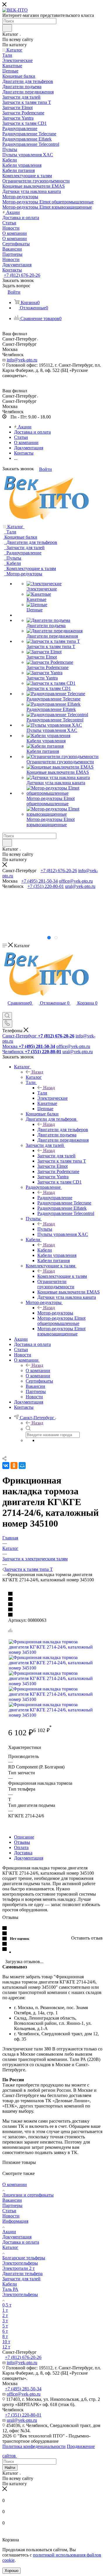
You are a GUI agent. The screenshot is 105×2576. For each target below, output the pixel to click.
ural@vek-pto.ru (80, 886)
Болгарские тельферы (24, 2258)
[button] (49, 938)
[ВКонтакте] (6, 1466)
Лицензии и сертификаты (28, 2195)
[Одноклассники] (14, 1466)
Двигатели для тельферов (63, 1130)
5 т (5, 2326)
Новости (11, 2216)
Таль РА (10, 2289)
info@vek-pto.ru (22, 360)
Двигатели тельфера (22, 2273)
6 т (5, 2331)
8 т (5, 2336)
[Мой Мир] (22, 1466)
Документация (29, 1858)
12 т (6, 2347)
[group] (52, 911)
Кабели (45, 1250)
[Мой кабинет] (5, 1009)
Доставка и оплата (21, 2242)
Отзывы (22, 1842)
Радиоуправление (55, 1198)
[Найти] (7, 28)
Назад (37, 1072)
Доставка (23, 1853)
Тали (42, 1093)
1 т (5, 2310)
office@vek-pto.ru (76, 881)
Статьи (9, 2211)
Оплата (21, 1847)
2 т (5, 2315)
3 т (5, 2321)
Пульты (45, 1229)
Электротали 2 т (19, 2268)
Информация (15, 2221)
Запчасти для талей (56, 1156)
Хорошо (12, 2571)
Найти (10, 2468)
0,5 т (7, 2305)
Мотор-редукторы (55, 1313)
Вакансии (12, 2200)
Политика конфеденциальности (34, 2446)
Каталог (34, 1077)
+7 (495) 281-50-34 (40, 881)
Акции (9, 2232)
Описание (24, 1837)
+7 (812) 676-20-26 (22, 275)
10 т (6, 2342)
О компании (38, 1371)
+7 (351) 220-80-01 (46, 886)
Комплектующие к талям (62, 1276)
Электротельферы (20, 2263)
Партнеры (12, 2205)
